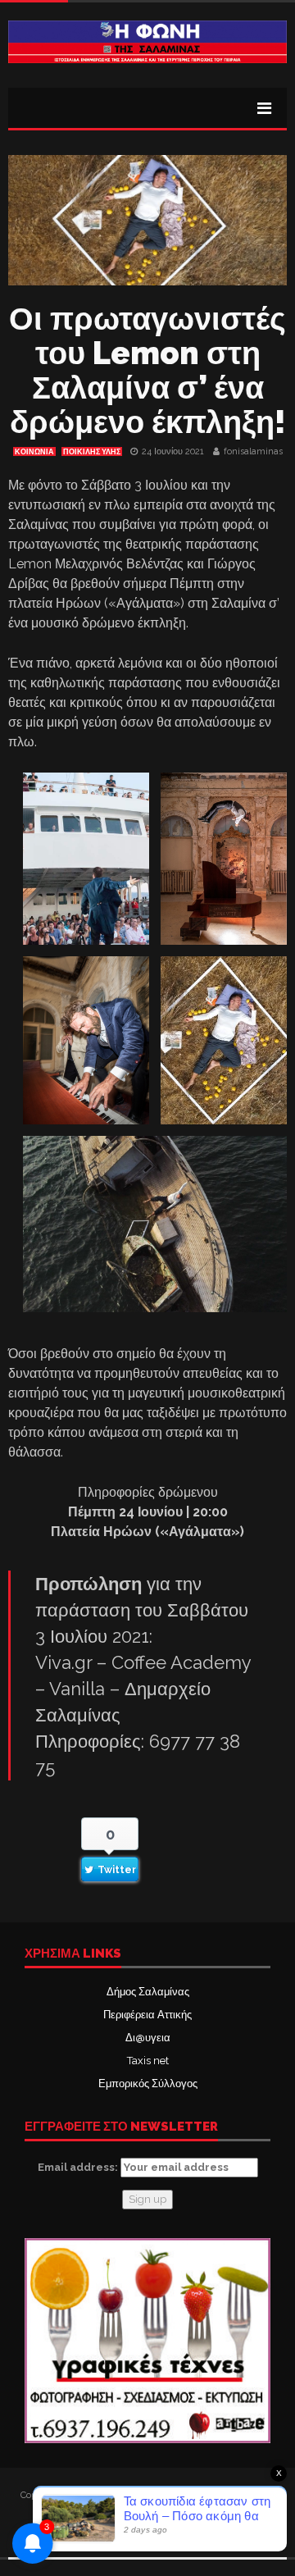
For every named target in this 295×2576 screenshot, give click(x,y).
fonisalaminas (253, 451)
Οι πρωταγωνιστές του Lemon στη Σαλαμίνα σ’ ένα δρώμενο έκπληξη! (147, 370)
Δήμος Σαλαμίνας (148, 1992)
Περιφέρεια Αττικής (147, 2015)
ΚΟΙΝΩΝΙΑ (34, 452)
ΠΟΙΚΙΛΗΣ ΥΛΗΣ (92, 452)
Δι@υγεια (148, 2038)
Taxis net (148, 2061)
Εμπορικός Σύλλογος (148, 2084)
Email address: (79, 2167)
